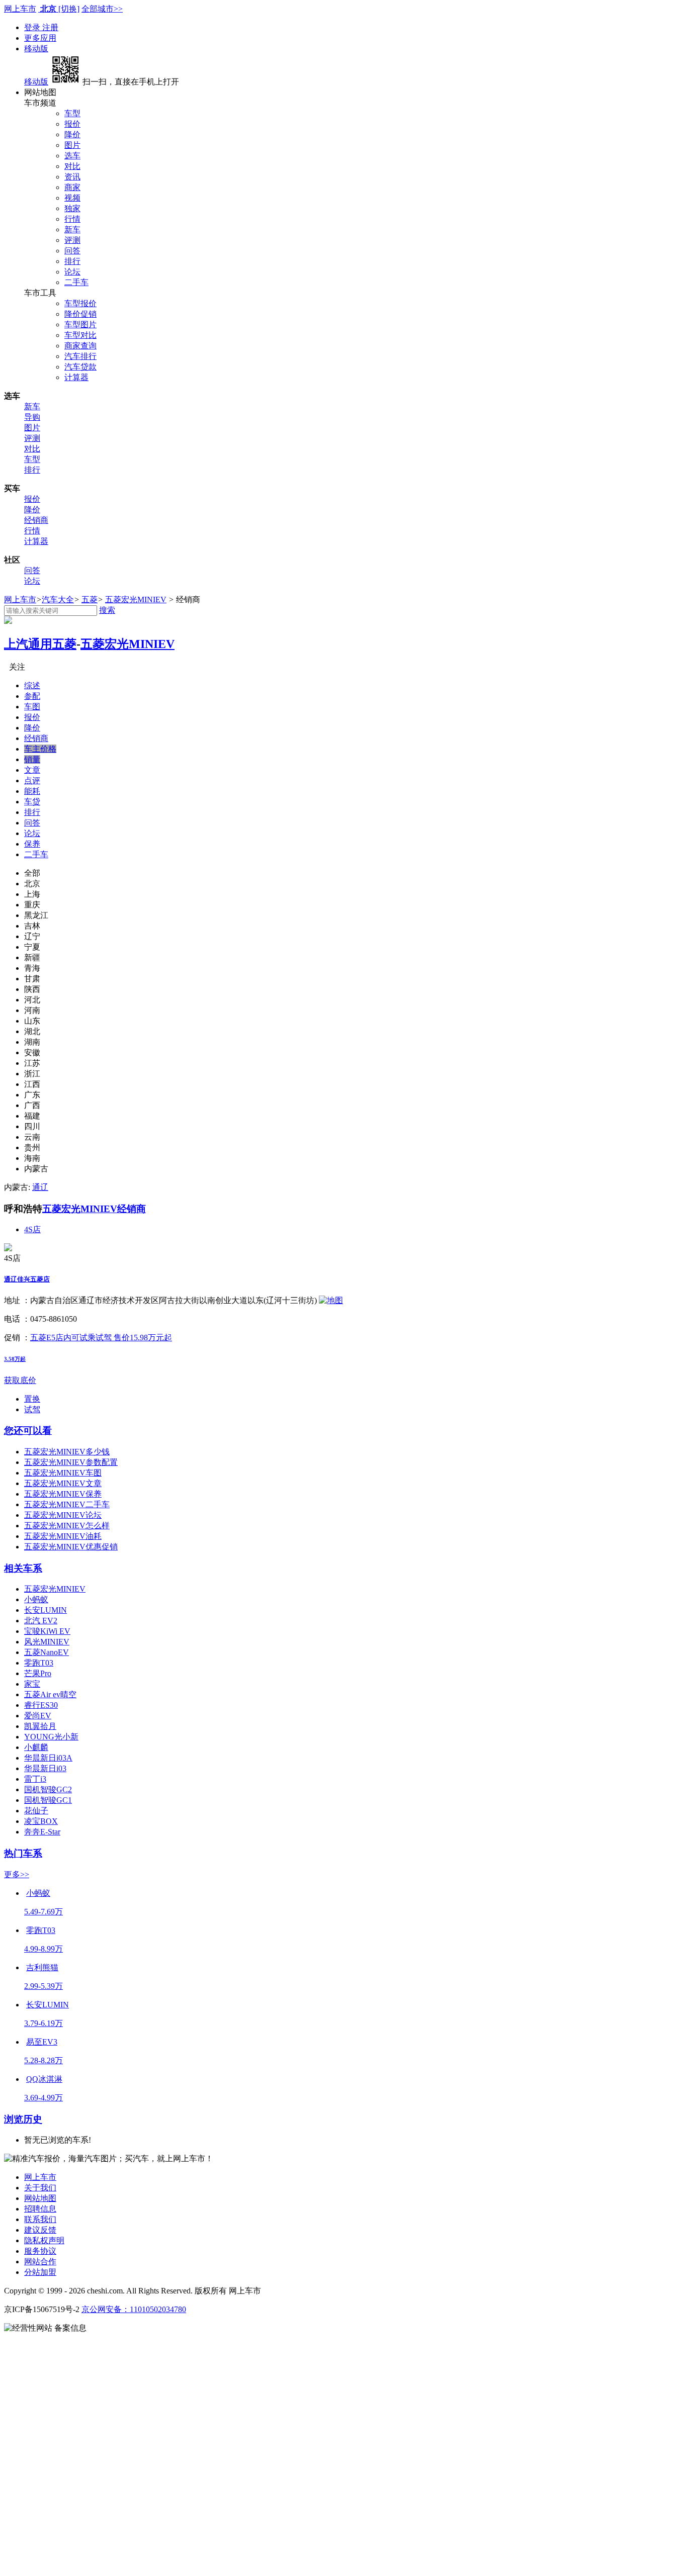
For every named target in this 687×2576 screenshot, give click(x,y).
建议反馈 (40, 2230)
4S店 (32, 1229)
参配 (32, 696)
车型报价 (80, 303)
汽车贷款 (80, 367)
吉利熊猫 (42, 1967)
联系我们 (40, 2219)
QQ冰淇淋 (44, 2079)
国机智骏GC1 (48, 1800)
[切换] (69, 9)
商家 (72, 187)
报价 (72, 124)
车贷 (32, 802)
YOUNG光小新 (51, 1737)
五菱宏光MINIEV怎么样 (67, 1526)
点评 (32, 780)
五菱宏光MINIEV (136, 600)
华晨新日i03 (45, 1768)
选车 (72, 156)
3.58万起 (15, 1359)
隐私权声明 (44, 2240)
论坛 (72, 272)
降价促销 (80, 314)
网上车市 (20, 9)
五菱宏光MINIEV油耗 (63, 1536)
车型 (72, 113)
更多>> (17, 1874)
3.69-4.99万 (44, 2098)
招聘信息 (40, 2209)
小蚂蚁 (36, 1599)
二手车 (76, 282)
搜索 (107, 610)
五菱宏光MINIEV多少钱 (67, 1452)
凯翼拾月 (40, 1726)
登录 (33, 27)
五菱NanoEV (47, 1652)
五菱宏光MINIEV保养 (63, 1494)
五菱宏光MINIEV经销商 (94, 1209)
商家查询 (80, 346)
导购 (32, 417)
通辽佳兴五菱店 (27, 1279)
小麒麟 (36, 1747)
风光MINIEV (47, 1642)
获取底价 (20, 1380)
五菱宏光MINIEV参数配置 (71, 1462)
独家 (72, 208)
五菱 (90, 600)
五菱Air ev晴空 (50, 1694)
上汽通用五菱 (40, 644)
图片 (72, 145)
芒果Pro (38, 1673)
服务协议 (40, 2251)
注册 (50, 27)
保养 (32, 844)
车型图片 (80, 325)
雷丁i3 (35, 1779)
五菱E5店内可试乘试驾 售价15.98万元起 (101, 1338)
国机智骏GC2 (48, 1789)
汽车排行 (80, 356)
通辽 (40, 1187)
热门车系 (23, 1853)
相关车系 (23, 1568)
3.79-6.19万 (44, 2023)
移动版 (36, 49)
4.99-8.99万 (44, 1949)
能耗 (32, 791)
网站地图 (40, 2198)
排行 (72, 261)
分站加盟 (40, 2272)
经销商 (36, 520)
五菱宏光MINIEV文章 (63, 1483)
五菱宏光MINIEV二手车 (67, 1504)
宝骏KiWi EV (47, 1631)
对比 (72, 166)
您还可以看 (28, 1431)
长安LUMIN (46, 1610)
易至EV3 (42, 2042)
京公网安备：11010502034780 (134, 2309)
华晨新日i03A (48, 1758)
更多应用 (40, 38)
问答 (72, 251)
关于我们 (40, 2188)
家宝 (32, 1684)
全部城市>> (102, 9)
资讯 (72, 177)
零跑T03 (39, 1663)
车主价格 (40, 749)
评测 (72, 240)
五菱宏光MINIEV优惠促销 (71, 1547)
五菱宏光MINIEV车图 (63, 1473)
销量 (32, 759)
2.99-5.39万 (44, 1986)
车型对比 (80, 335)
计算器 (76, 377)
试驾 (32, 1409)
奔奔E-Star (42, 1832)
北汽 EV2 (41, 1621)
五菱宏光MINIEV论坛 (63, 1515)
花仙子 (36, 1811)
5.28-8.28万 (44, 2060)
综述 (32, 685)
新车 (72, 229)
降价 (72, 134)
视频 (72, 198)
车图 (32, 707)
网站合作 (40, 2262)
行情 (72, 219)
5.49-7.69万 (44, 1912)
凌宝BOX (41, 1821)
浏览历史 (23, 2119)
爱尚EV (38, 1716)
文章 (32, 770)
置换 (32, 1399)
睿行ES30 (41, 1705)
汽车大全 (58, 600)
